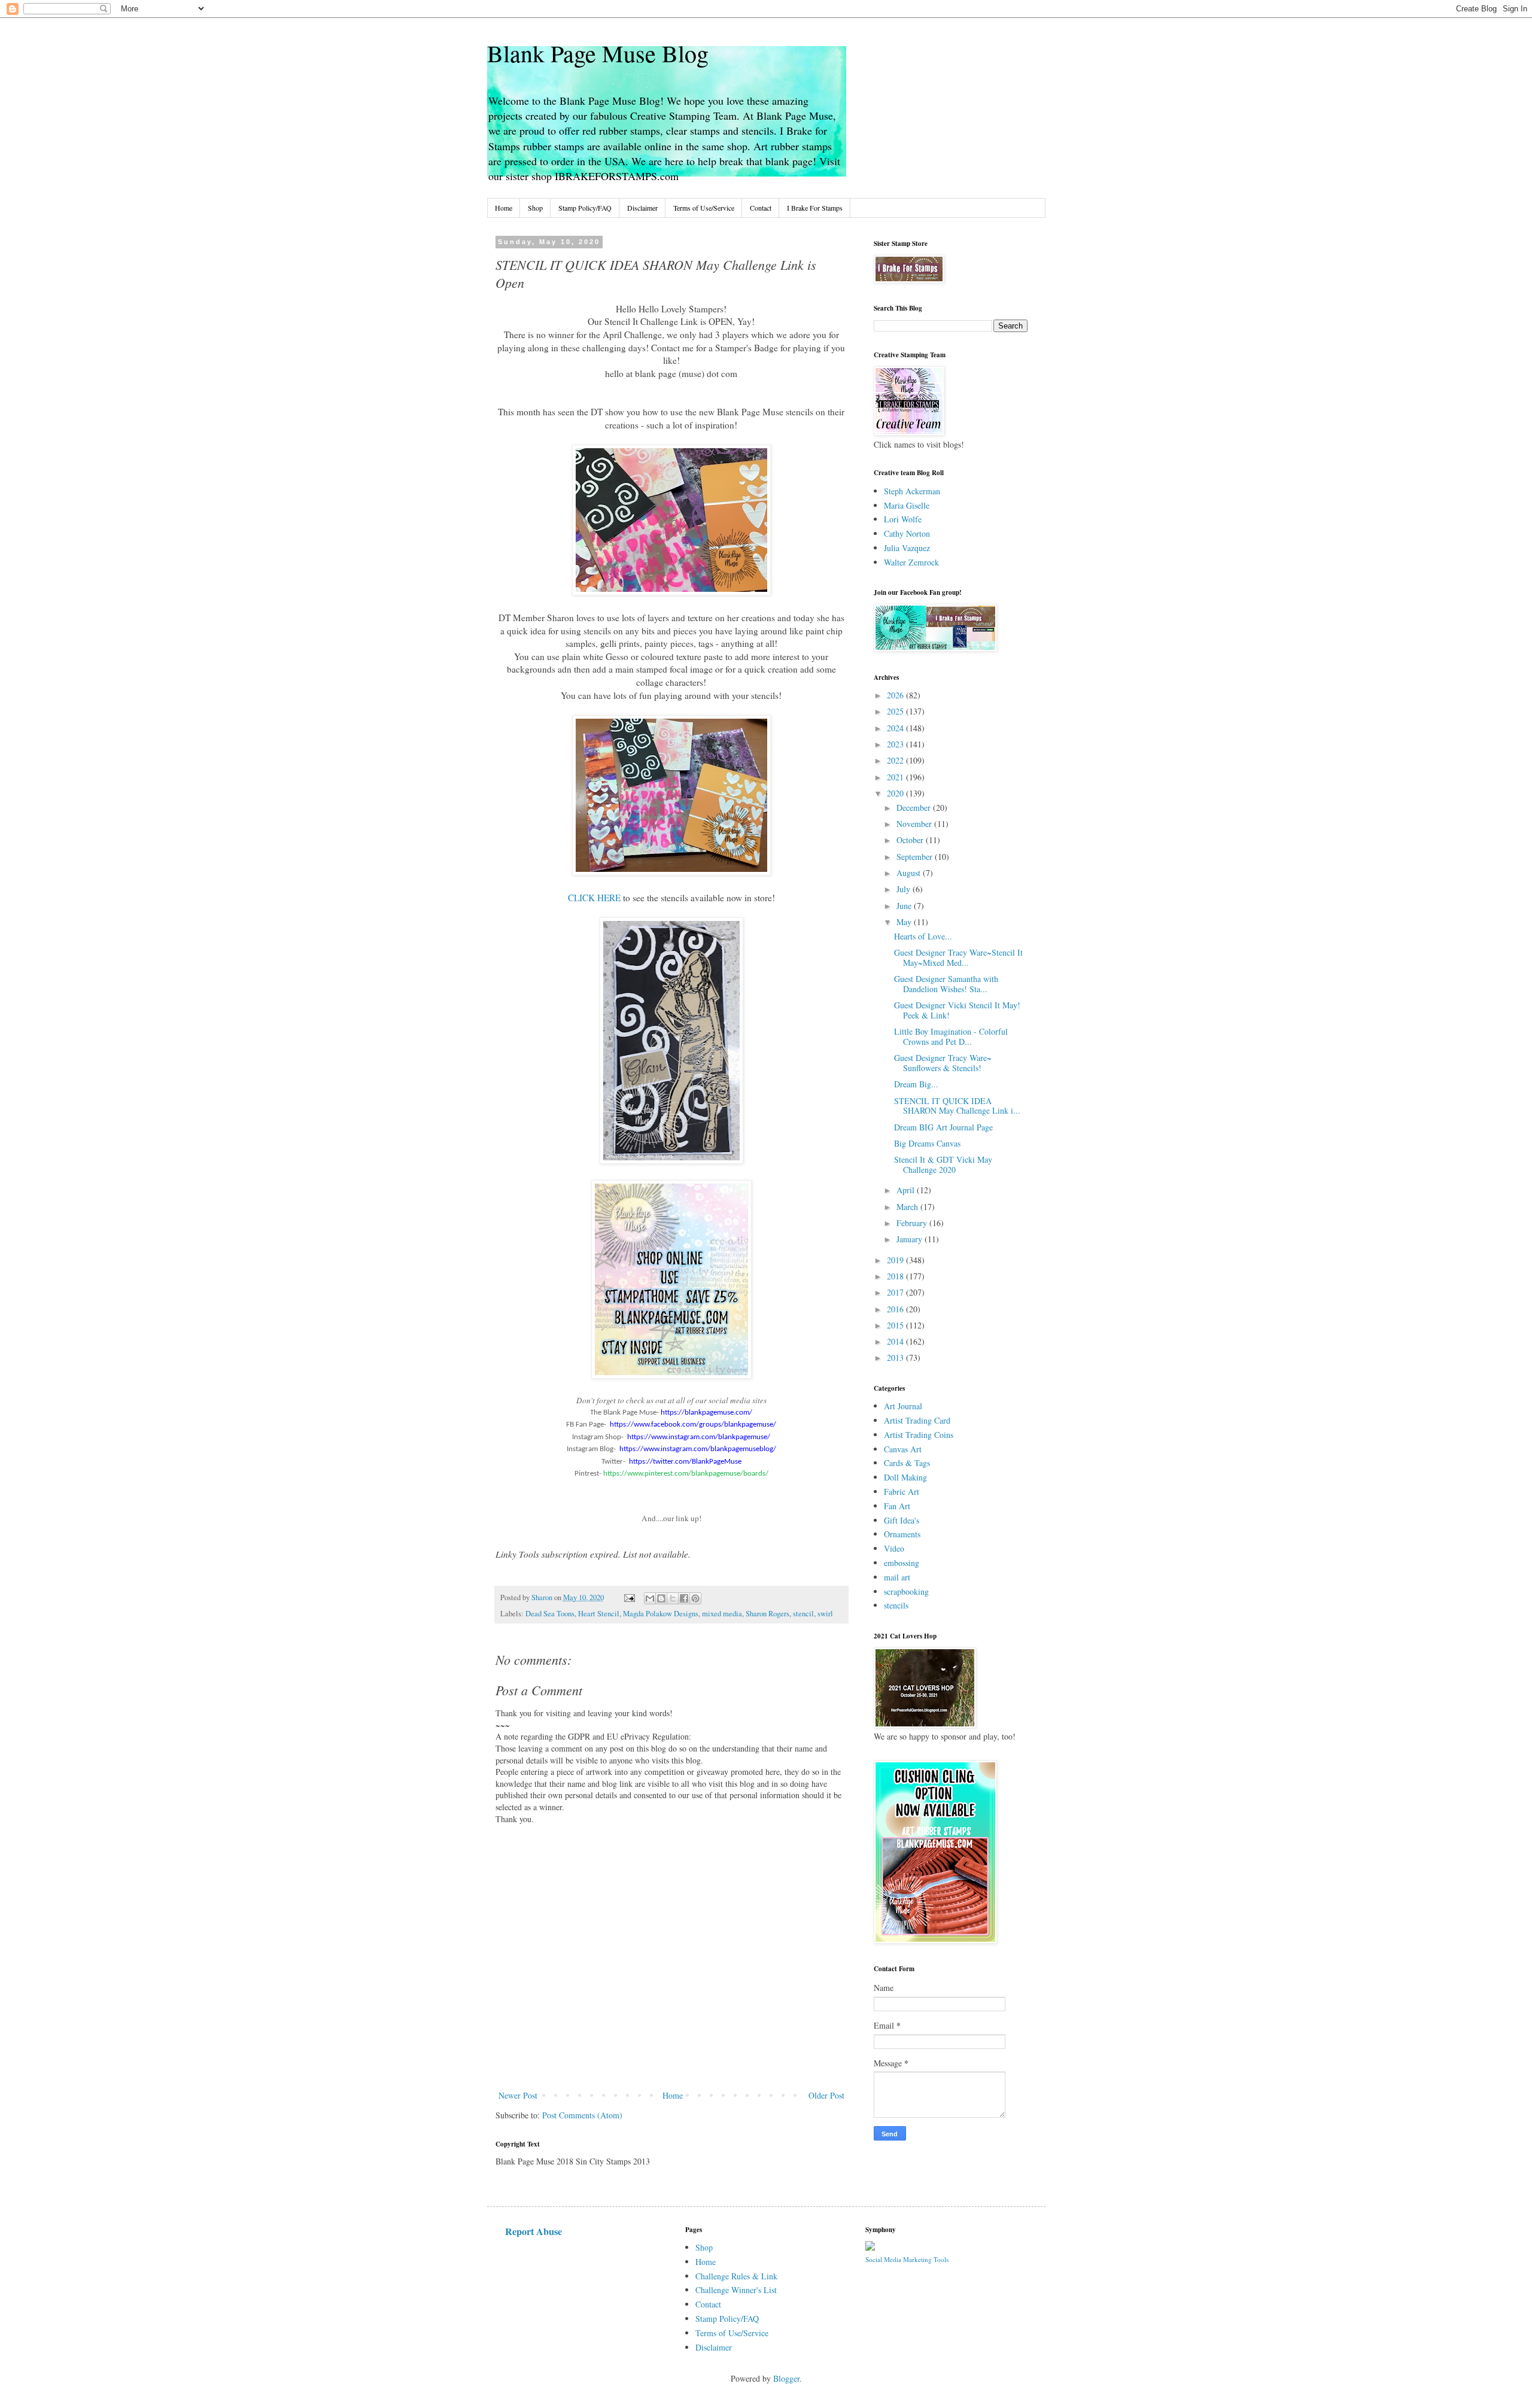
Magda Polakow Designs (661, 1614)
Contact (761, 208)
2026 (896, 695)
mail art (897, 1577)
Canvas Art (903, 1449)
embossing (902, 1563)
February (913, 1223)
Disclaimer (642, 208)
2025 (896, 711)
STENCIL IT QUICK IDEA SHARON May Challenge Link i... (957, 1106)
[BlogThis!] (661, 1598)
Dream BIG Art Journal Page (943, 1127)
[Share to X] (673, 1598)
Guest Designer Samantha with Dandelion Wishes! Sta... (946, 984)
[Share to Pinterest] (695, 1598)
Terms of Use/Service (704, 208)
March (908, 1207)
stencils (896, 1605)
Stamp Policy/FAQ (585, 208)
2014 (896, 1341)
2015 (896, 1325)
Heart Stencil (599, 1614)
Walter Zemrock (911, 562)
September (916, 857)
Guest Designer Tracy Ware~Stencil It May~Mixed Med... (958, 957)
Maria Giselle (907, 505)
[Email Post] (629, 1597)
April (907, 1190)
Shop (535, 208)
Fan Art (897, 1506)
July (905, 889)
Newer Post (518, 2095)
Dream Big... (916, 1084)
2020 (896, 793)
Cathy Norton (907, 533)
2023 (896, 744)
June (905, 906)
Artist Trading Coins (919, 1435)
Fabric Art (902, 1492)
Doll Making (905, 1477)
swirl (825, 1614)
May (905, 922)
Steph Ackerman (912, 491)
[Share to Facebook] (684, 1598)
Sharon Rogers (767, 1614)
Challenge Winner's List (736, 2290)
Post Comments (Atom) (582, 2115)
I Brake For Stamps (815, 208)
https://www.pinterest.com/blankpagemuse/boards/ (686, 1474)
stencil (803, 1614)
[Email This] (650, 1598)
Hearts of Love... (923, 936)
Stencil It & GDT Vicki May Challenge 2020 (943, 1165)
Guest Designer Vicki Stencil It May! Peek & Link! (957, 1010)
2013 (896, 1357)
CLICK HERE (594, 898)
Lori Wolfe (903, 519)
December (915, 808)
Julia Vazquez (907, 548)
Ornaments (902, 1534)
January (911, 1239)
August (910, 873)
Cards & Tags (907, 1463)
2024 (896, 728)
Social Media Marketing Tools (907, 2259)
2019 (896, 1260)
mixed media (722, 1614)
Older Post (826, 2095)
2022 (896, 760)
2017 (896, 1292)
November (915, 824)
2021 (896, 777)
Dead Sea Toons (550, 1614)
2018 (896, 1276)
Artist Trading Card (917, 1420)
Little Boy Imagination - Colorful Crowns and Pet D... (951, 1036)
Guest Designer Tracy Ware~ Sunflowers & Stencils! (943, 1063)
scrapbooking (906, 1591)
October (911, 840)
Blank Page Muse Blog (598, 53)
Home (504, 208)
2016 (896, 1309)
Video (894, 1548)
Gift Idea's (902, 1520)
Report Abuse (534, 2231)
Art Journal (903, 1406)
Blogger (786, 2378)
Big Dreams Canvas (927, 1143)
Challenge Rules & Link (736, 2276)
